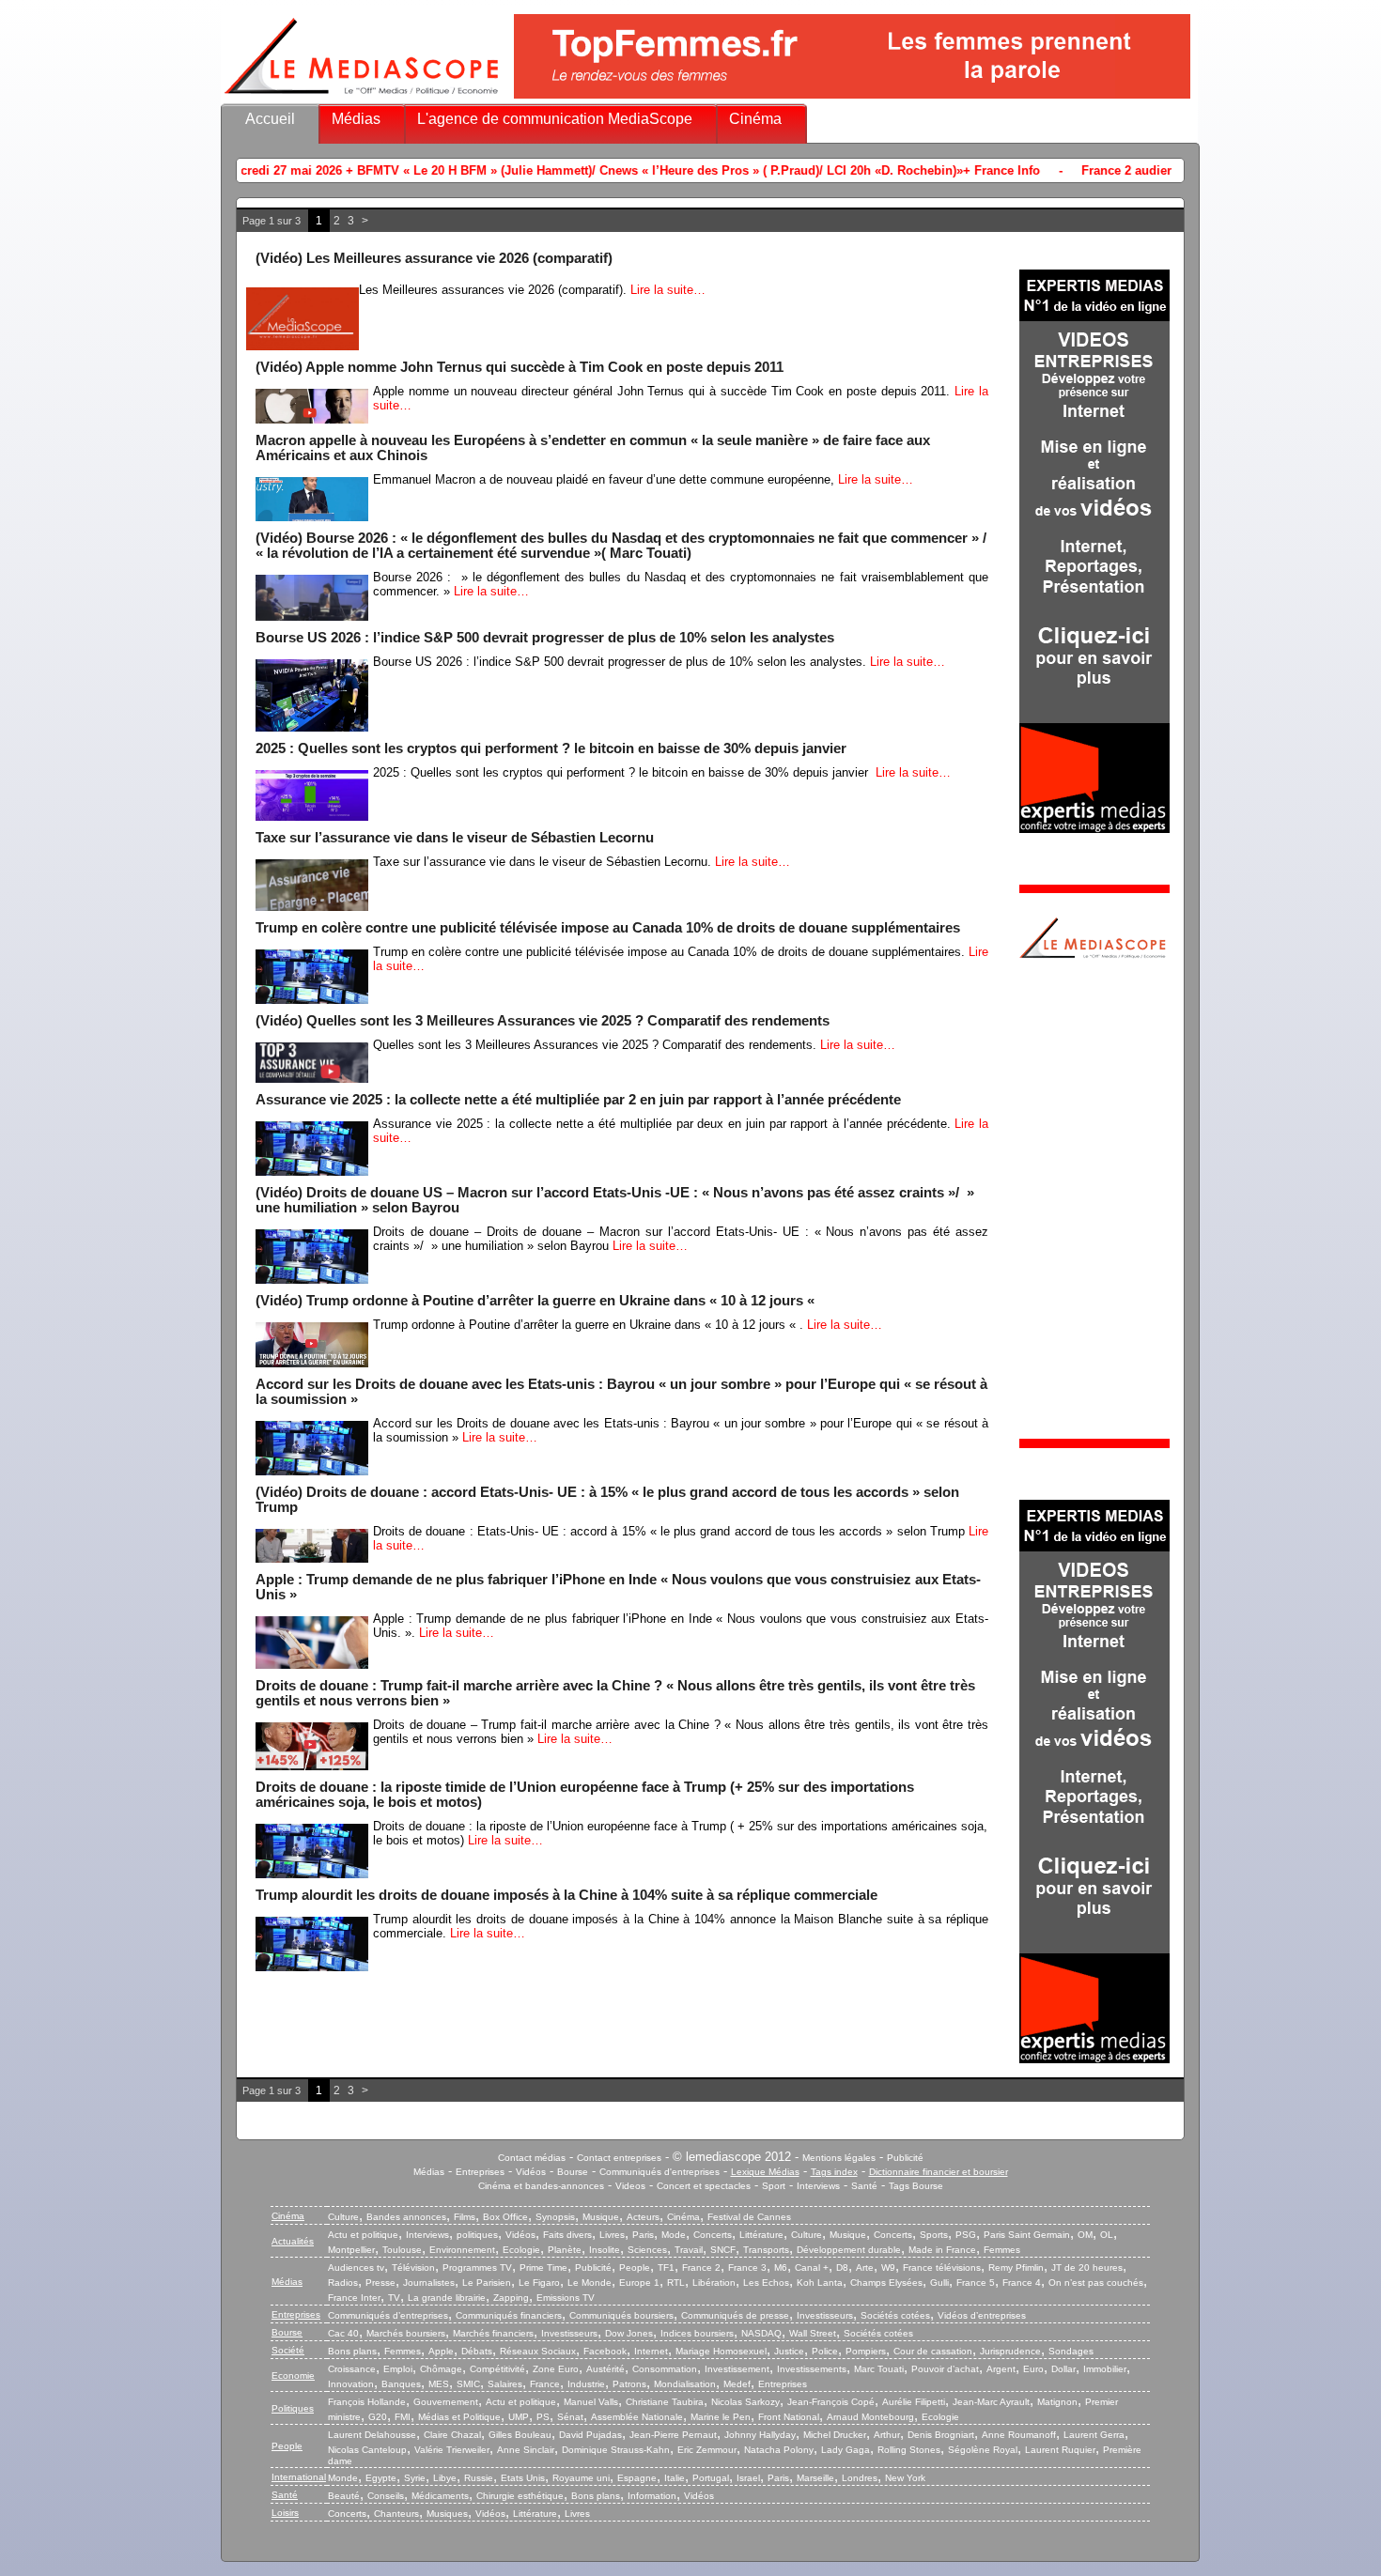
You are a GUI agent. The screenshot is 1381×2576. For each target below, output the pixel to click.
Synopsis (555, 2217)
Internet (651, 2351)
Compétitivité (497, 2369)
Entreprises (480, 2172)
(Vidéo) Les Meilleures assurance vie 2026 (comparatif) (434, 258)
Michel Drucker (835, 2435)
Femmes (1002, 2250)
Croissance (352, 2369)
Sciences (647, 2250)
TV (394, 2298)
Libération (714, 2283)
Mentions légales (839, 2158)
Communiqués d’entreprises (388, 2315)
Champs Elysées (886, 2283)
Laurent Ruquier (1060, 2450)
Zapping (511, 2298)
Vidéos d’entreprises (982, 2315)
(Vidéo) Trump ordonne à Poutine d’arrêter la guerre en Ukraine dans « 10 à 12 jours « (537, 1301)
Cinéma (755, 119)
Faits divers (567, 2235)
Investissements (812, 2369)
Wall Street (813, 2333)
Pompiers (866, 2351)
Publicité (905, 2158)
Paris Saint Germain (1027, 2235)
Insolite (605, 2250)
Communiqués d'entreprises (659, 2172)
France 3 (747, 2267)
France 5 (976, 2283)
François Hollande (367, 2402)
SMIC (468, 2384)
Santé (864, 2186)
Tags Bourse (916, 2186)
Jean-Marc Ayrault (991, 2402)
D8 (842, 2267)
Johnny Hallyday (760, 2435)
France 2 (701, 2267)
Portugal (711, 2478)
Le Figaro (539, 2283)
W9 (888, 2267)
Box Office (505, 2217)
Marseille (815, 2478)
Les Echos (766, 2283)
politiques (477, 2235)
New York (905, 2478)
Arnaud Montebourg (870, 2417)
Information (652, 2496)
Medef (737, 2384)
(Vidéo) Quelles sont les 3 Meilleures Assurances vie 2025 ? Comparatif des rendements (543, 1021)
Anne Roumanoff (1019, 2435)
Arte (865, 2267)
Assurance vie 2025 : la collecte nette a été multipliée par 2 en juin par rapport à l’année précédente (578, 1100)
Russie (479, 2478)
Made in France (942, 2250)
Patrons (629, 2384)
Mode (674, 2235)
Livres (612, 2235)
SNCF (723, 2250)
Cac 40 (343, 2333)
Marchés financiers (493, 2333)
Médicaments (440, 2496)
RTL (676, 2283)
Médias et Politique (459, 2417)
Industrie (586, 2384)
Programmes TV (477, 2267)
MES (439, 2384)
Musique (601, 2217)
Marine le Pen (721, 2417)
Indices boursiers (697, 2333)
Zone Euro (556, 2369)
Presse (380, 2283)
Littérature (761, 2235)
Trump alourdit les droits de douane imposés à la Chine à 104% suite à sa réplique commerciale (566, 1895)
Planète (565, 2250)
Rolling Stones (909, 2450)
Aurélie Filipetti (914, 2402)
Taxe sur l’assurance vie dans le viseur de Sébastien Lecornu (457, 838)
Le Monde (590, 2283)
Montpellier (351, 2250)
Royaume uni (581, 2478)
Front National (789, 2417)
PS (543, 2417)
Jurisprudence (1010, 2351)
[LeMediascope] (362, 98)
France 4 (1022, 2283)
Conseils (386, 2496)
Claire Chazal (452, 2435)
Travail (689, 2250)
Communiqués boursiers (621, 2315)
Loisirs (285, 2513)
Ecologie (521, 2250)
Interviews (818, 2186)
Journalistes (429, 2283)
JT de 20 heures (1087, 2267)
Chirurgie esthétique (520, 2496)
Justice (789, 2351)
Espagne (637, 2478)
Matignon (1057, 2402)
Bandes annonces (406, 2217)
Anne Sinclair (526, 2450)
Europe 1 (639, 2283)
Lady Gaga (846, 2450)
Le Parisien (487, 2283)
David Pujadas (590, 2435)
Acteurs (643, 2217)
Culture (343, 2217)
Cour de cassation (933, 2351)
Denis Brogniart (941, 2435)
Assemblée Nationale (637, 2417)
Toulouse (402, 2250)
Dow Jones (629, 2333)
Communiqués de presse (735, 2315)
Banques (401, 2384)
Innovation (351, 2384)
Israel (748, 2478)
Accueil (270, 119)
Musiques (447, 2514)
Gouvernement (446, 2402)
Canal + (812, 2267)
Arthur (887, 2435)
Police (825, 2351)
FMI (403, 2417)
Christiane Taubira (665, 2402)
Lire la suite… (668, 290)
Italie (675, 2478)
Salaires (505, 2384)
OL (1107, 2235)
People (635, 2267)
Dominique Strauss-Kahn (616, 2450)
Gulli (939, 2283)
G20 (378, 2417)
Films (465, 2217)
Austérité (605, 2369)
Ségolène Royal (983, 2450)
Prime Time (543, 2267)
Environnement (462, 2250)
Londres (860, 2478)
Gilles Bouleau (520, 2435)
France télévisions (942, 2267)
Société (288, 2350)
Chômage (441, 2369)
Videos (630, 2186)
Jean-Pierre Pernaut (673, 2435)
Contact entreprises (619, 2158)
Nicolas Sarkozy (745, 2402)
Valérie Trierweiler (452, 2450)
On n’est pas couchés (1096, 2283)
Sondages (1071, 2351)
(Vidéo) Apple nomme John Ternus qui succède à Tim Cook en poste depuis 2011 (520, 367)
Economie (293, 2375)
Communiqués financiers (509, 2315)
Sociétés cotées (895, 2315)
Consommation (665, 2369)
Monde (343, 2478)
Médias (356, 119)
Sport (774, 2186)
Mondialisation (685, 2384)
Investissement (737, 2369)
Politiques (293, 2408)
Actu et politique (363, 2235)
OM (1085, 2235)
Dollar (1063, 2369)
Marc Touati (879, 2369)
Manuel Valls (591, 2402)
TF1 (666, 2267)
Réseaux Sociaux (538, 2351)
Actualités (293, 2241)
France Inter (354, 2298)
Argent (1001, 2369)
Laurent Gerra (1094, 2435)
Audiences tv (356, 2267)
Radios (343, 2283)
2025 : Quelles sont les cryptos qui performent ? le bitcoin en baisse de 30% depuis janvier (553, 748)
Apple (441, 2351)
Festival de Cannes (749, 2217)
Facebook (605, 2351)
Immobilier (1105, 2369)
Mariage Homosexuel (721, 2351)
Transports (766, 2250)
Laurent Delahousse (372, 2435)
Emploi (398, 2369)
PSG (966, 2235)
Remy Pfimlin (1016, 2267)
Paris (643, 2235)
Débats (477, 2351)
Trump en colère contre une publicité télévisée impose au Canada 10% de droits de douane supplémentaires (608, 928)
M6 (781, 2267)
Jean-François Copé (831, 2402)
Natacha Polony (779, 2450)
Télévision (413, 2267)
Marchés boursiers (406, 2333)
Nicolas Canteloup (367, 2450)
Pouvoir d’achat (945, 2369)
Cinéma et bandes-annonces (541, 2186)
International (299, 2477)
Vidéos (531, 2172)
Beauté (344, 2496)
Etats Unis (523, 2478)
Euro (1033, 2369)
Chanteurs (396, 2514)
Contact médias (532, 2158)
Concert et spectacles (704, 2186)
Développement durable (849, 2250)
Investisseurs (825, 2315)
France (545, 2384)
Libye (445, 2478)
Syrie (415, 2478)
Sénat (570, 2417)
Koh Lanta (820, 2283)
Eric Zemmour (707, 2450)
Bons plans (352, 2351)
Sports (934, 2235)
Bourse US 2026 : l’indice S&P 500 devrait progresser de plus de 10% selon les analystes (545, 638)
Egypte (381, 2478)
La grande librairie (447, 2298)
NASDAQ (761, 2333)
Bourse (573, 2172)
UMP (519, 2417)
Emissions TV (566, 2298)
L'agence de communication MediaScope (555, 119)
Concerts (713, 2235)
